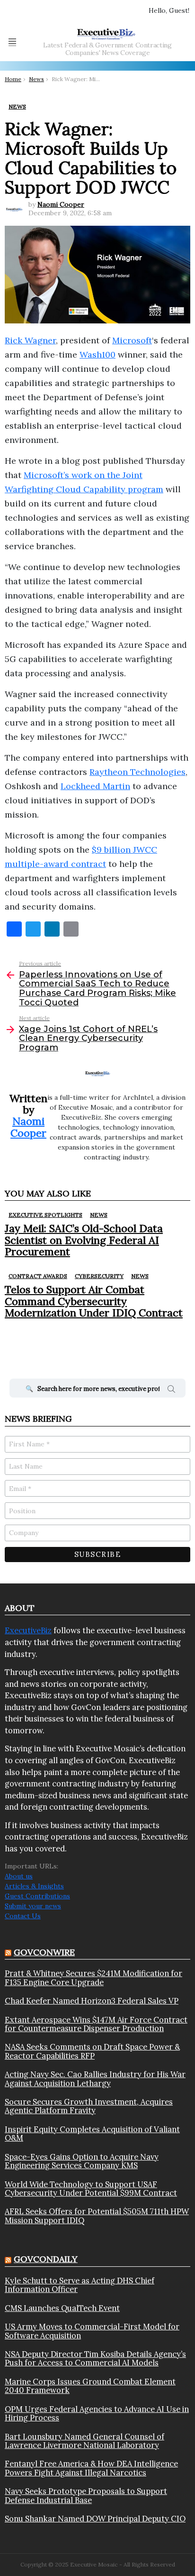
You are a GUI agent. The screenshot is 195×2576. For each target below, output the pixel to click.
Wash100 (97, 354)
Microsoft (132, 340)
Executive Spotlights (45, 1215)
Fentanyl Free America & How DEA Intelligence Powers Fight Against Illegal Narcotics (91, 2468)
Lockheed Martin (95, 786)
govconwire (44, 1952)
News (99, 1215)
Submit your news (33, 1906)
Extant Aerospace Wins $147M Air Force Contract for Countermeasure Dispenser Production (96, 2024)
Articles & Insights (34, 1886)
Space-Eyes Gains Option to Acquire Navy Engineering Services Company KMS (82, 2161)
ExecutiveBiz (28, 1630)
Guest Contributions (37, 1896)
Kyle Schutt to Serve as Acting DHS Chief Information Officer (80, 2285)
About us (19, 1876)
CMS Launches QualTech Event (62, 2308)
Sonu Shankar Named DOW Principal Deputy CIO (95, 2519)
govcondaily (46, 2259)
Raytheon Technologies (137, 772)
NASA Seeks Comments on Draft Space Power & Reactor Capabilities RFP (92, 2051)
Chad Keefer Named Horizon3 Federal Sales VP (92, 2001)
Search (171, 1390)
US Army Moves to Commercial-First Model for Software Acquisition (92, 2331)
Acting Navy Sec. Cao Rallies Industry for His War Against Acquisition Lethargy (95, 2079)
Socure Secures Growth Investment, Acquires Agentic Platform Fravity (89, 2106)
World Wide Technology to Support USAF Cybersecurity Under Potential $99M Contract (91, 2189)
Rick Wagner (30, 340)
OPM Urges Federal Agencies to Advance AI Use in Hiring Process (97, 2414)
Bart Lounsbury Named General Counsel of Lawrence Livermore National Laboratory (84, 2441)
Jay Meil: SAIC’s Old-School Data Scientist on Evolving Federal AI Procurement (84, 1240)
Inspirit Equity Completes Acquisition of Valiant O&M (92, 2134)
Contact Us (23, 1916)
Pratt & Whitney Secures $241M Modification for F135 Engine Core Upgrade (93, 1978)
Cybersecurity (99, 1276)
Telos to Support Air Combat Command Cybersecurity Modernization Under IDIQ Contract (94, 1301)
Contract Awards (38, 1276)
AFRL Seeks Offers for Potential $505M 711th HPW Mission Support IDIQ (97, 2216)
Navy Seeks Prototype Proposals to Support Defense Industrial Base (86, 2496)
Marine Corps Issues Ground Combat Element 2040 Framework (90, 2386)
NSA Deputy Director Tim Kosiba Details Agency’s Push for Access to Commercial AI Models (95, 2359)
